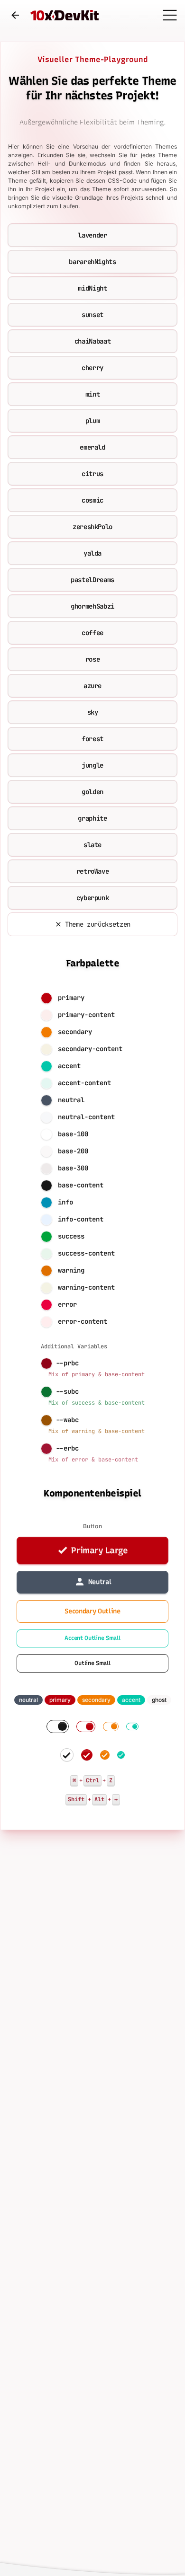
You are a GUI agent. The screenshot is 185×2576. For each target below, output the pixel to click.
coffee (92, 633)
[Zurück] (15, 15)
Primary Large (99, 1550)
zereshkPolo (92, 527)
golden (92, 792)
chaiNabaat (93, 341)
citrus (92, 474)
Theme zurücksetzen (98, 924)
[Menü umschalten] (170, 15)
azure (92, 686)
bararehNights (92, 262)
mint (93, 394)
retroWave (93, 871)
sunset (92, 315)
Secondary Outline (92, 1611)
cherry (92, 368)
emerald (92, 447)
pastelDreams (92, 580)
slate (92, 845)
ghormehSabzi (92, 606)
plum (93, 421)
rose (93, 659)
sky (93, 712)
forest (92, 739)
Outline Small (92, 1663)
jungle (92, 765)
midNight (92, 288)
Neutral (100, 1582)
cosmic (92, 500)
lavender (92, 235)
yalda (92, 553)
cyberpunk (93, 898)
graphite (92, 818)
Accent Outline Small (92, 1638)
